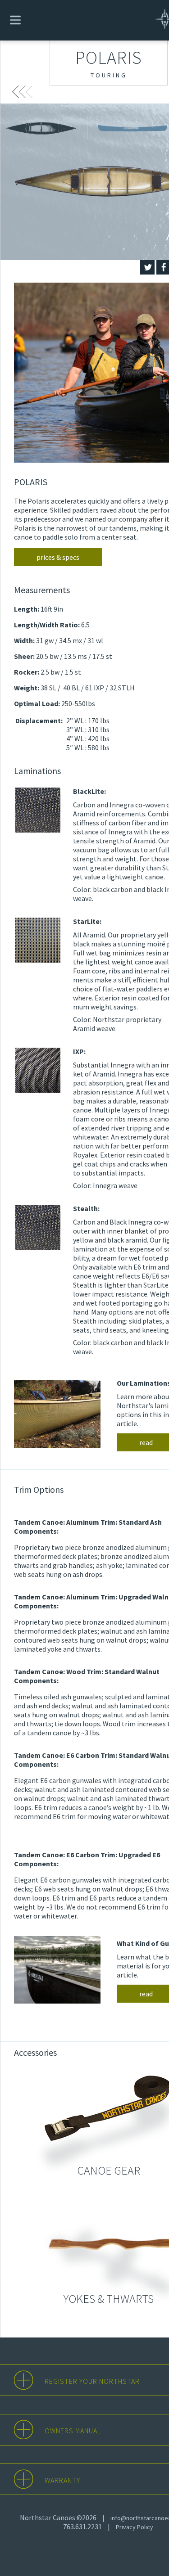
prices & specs (58, 557)
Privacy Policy (135, 2527)
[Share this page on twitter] (147, 267)
